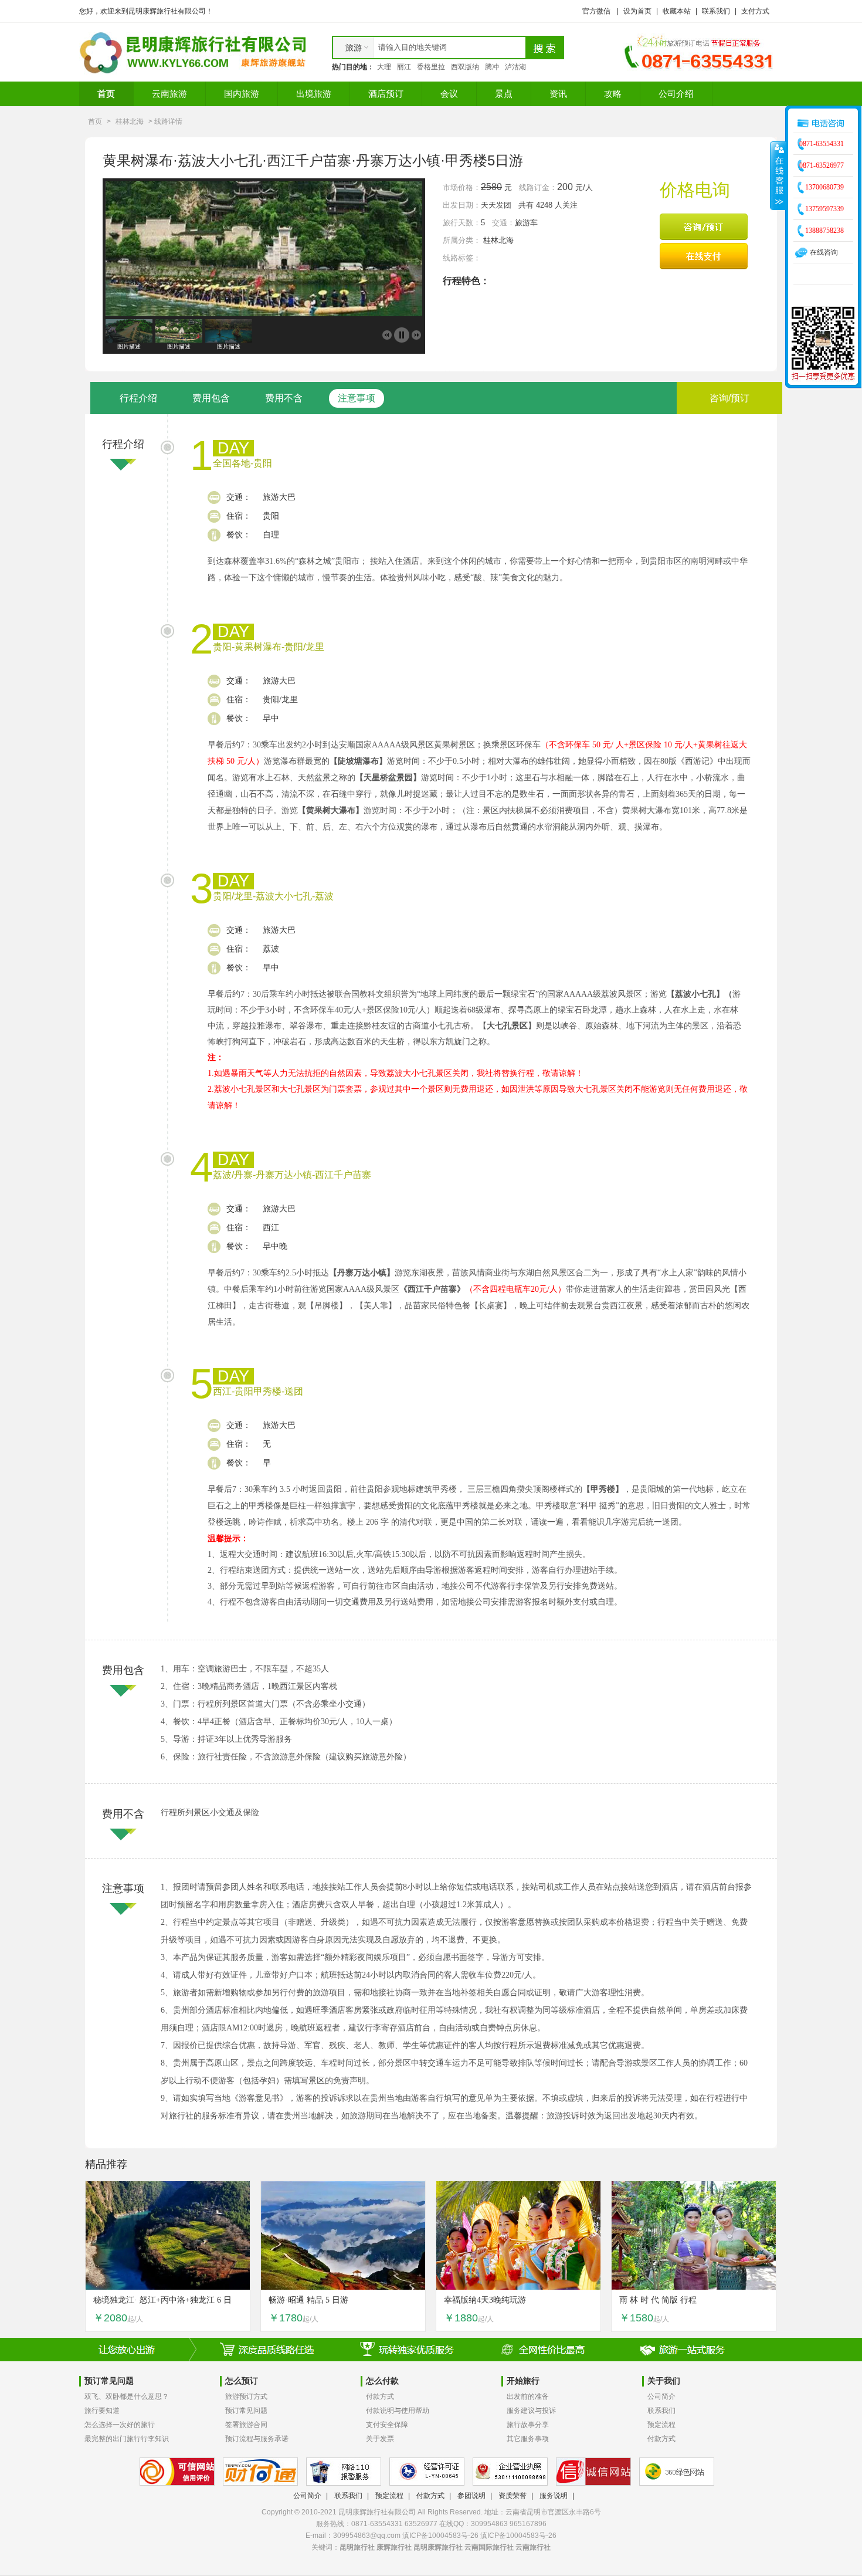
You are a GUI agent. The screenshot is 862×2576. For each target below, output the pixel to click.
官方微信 (596, 11)
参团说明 (471, 2496)
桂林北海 (130, 121)
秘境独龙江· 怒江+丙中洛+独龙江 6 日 (162, 2300)
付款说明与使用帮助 (398, 2411)
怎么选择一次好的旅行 (120, 2425)
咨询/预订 (729, 398)
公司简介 (661, 2396)
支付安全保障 (387, 2425)
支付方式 (755, 11)
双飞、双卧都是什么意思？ (127, 2396)
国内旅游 (242, 94)
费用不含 (284, 398)
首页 (106, 94)
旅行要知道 (102, 2411)
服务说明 (554, 2496)
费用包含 (211, 398)
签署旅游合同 (246, 2425)
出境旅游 (314, 94)
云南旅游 (169, 94)
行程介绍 (138, 398)
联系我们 (716, 11)
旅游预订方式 (246, 2396)
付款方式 (380, 2396)
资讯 (558, 94)
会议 (449, 94)
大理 (384, 67)
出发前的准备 (528, 2396)
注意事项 (357, 398)
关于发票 (380, 2439)
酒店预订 (386, 94)
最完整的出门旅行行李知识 (127, 2439)
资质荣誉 (513, 2496)
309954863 (489, 2524)
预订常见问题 (246, 2411)
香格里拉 (431, 67)
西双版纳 (465, 67)
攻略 (613, 94)
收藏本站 (677, 11)
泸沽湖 (515, 67)
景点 (504, 94)
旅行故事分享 (528, 2425)
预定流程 (661, 2425)
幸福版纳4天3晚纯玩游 (485, 2300)
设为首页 (637, 11)
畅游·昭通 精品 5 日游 (308, 2300)
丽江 (404, 67)
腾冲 (492, 67)
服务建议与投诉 (531, 2411)
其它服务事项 (528, 2439)
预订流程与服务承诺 (257, 2439)
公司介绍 (676, 94)
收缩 (778, 175)
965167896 (528, 2524)
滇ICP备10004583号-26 (518, 2536)
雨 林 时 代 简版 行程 (658, 2300)
